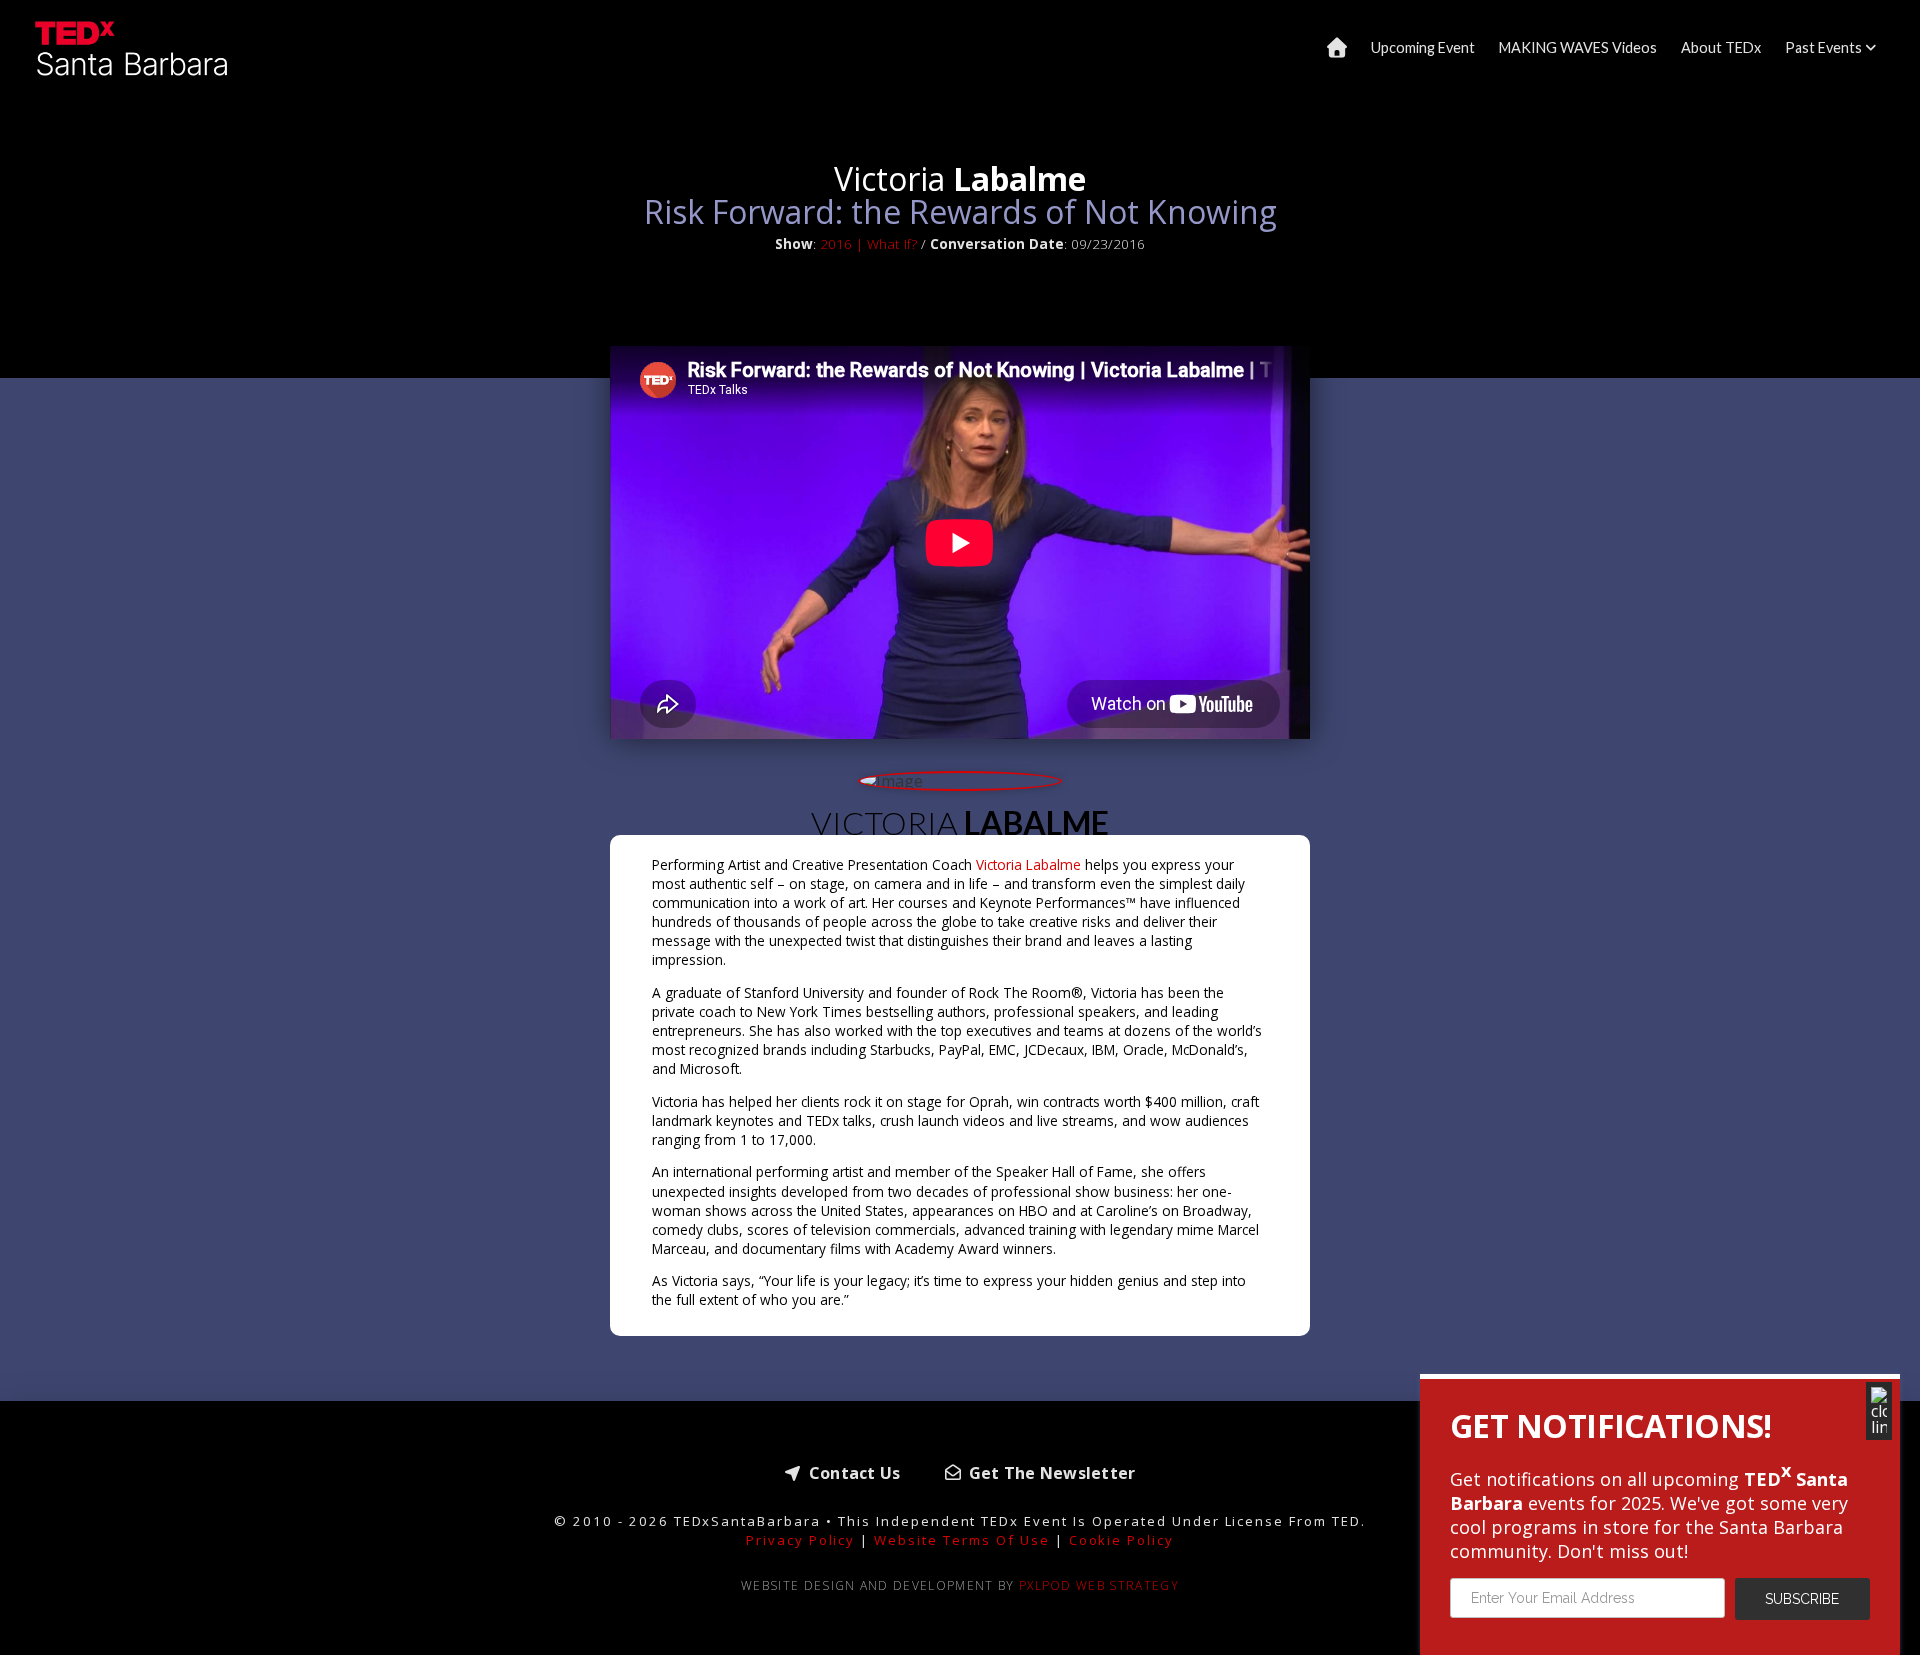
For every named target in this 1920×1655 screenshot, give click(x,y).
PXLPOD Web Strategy (1099, 1585)
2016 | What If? (868, 243)
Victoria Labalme (1030, 864)
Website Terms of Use (961, 1540)
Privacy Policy (801, 1540)
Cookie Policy (1122, 1540)
